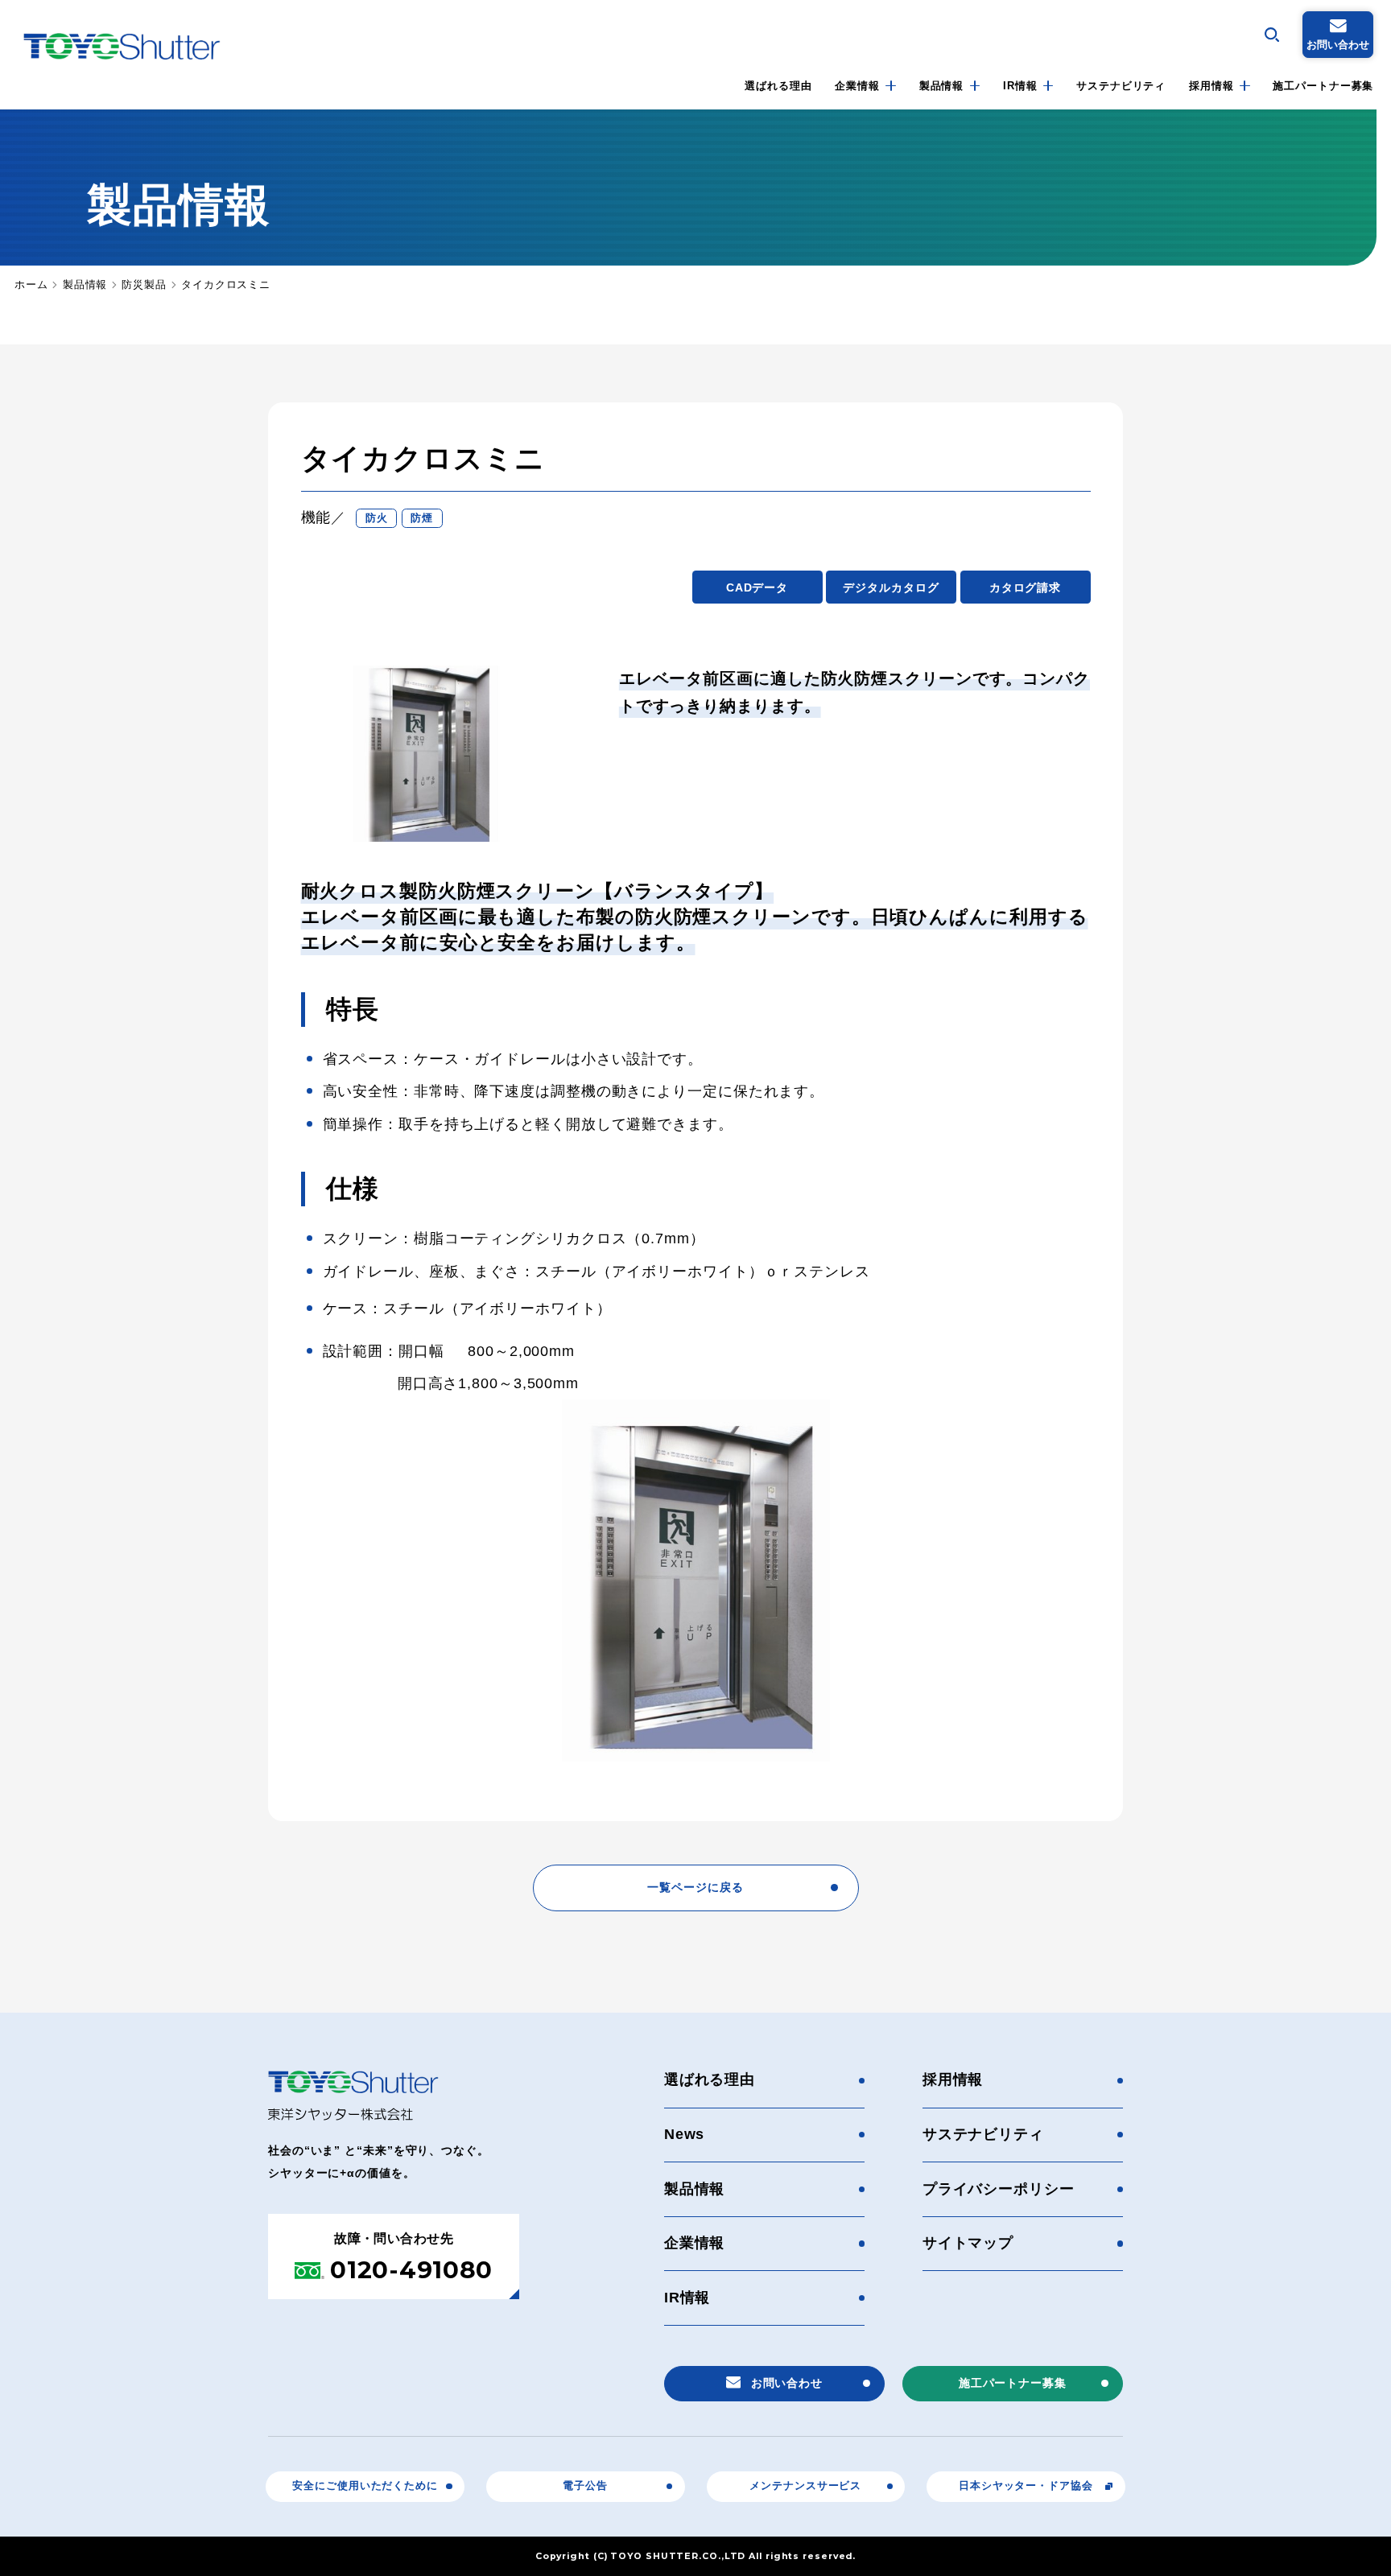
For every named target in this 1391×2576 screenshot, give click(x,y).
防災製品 (144, 285)
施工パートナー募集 (1323, 86)
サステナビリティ (1121, 86)
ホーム (31, 285)
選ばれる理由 (778, 86)
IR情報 (1020, 86)
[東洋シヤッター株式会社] (122, 46)
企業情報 (857, 86)
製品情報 (942, 86)
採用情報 (1211, 86)
